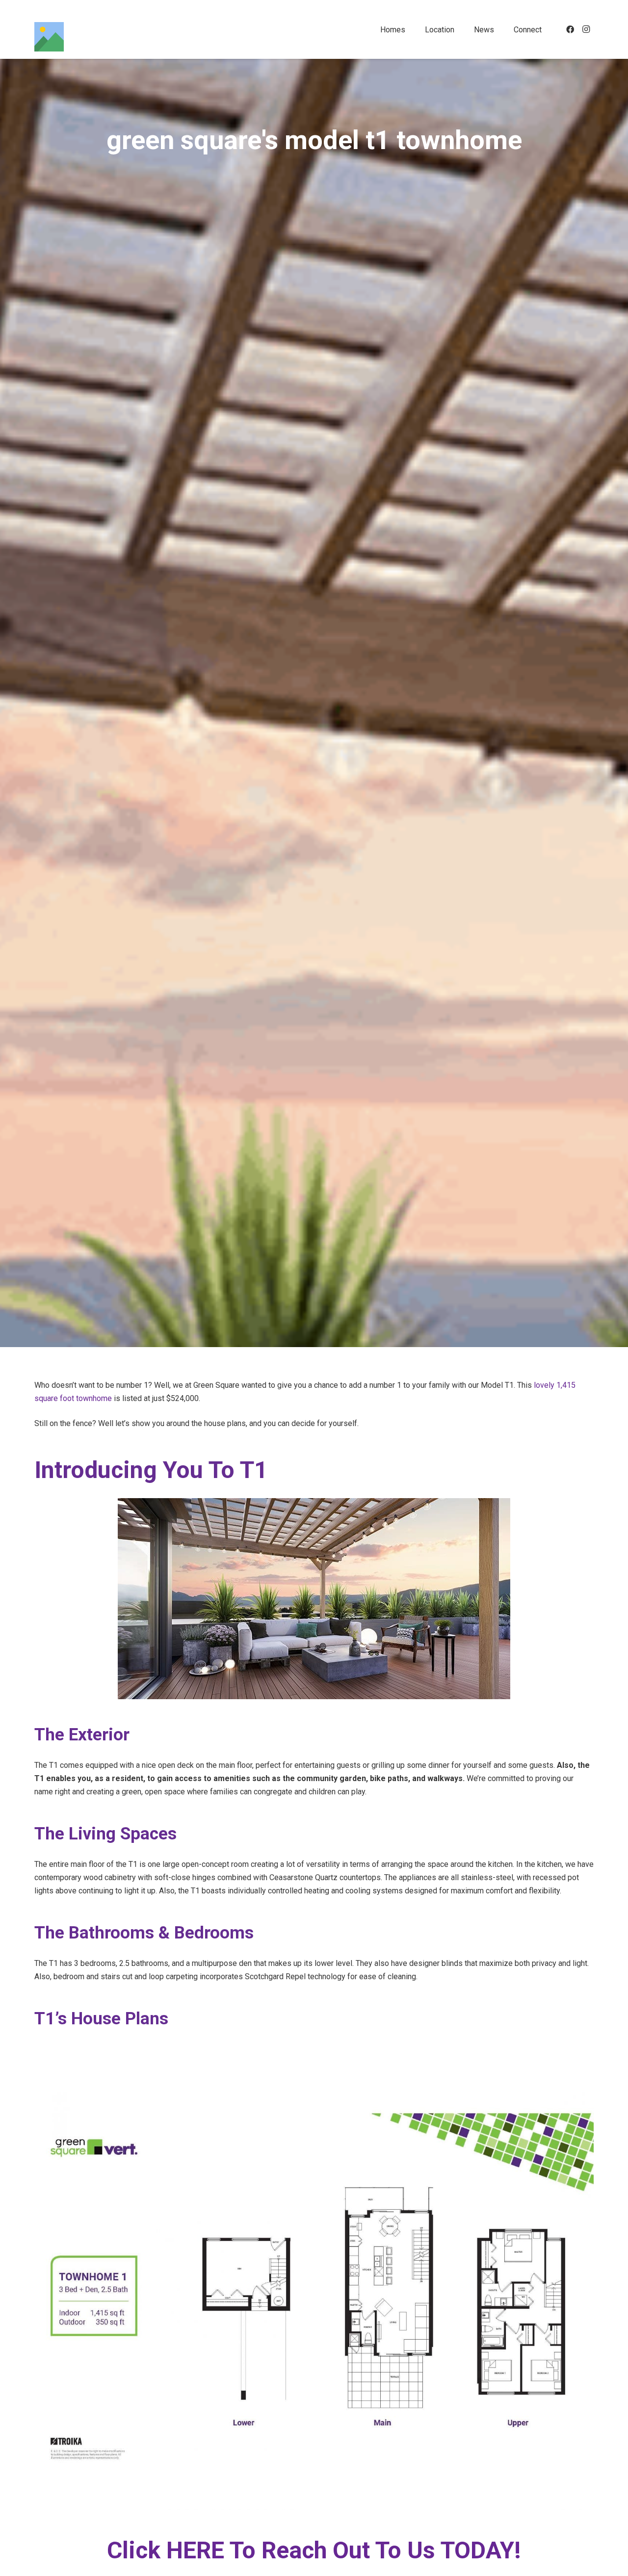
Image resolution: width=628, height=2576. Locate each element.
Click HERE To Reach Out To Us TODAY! (314, 2550)
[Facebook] (570, 29)
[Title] (49, 37)
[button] (412, 29)
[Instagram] (586, 29)
